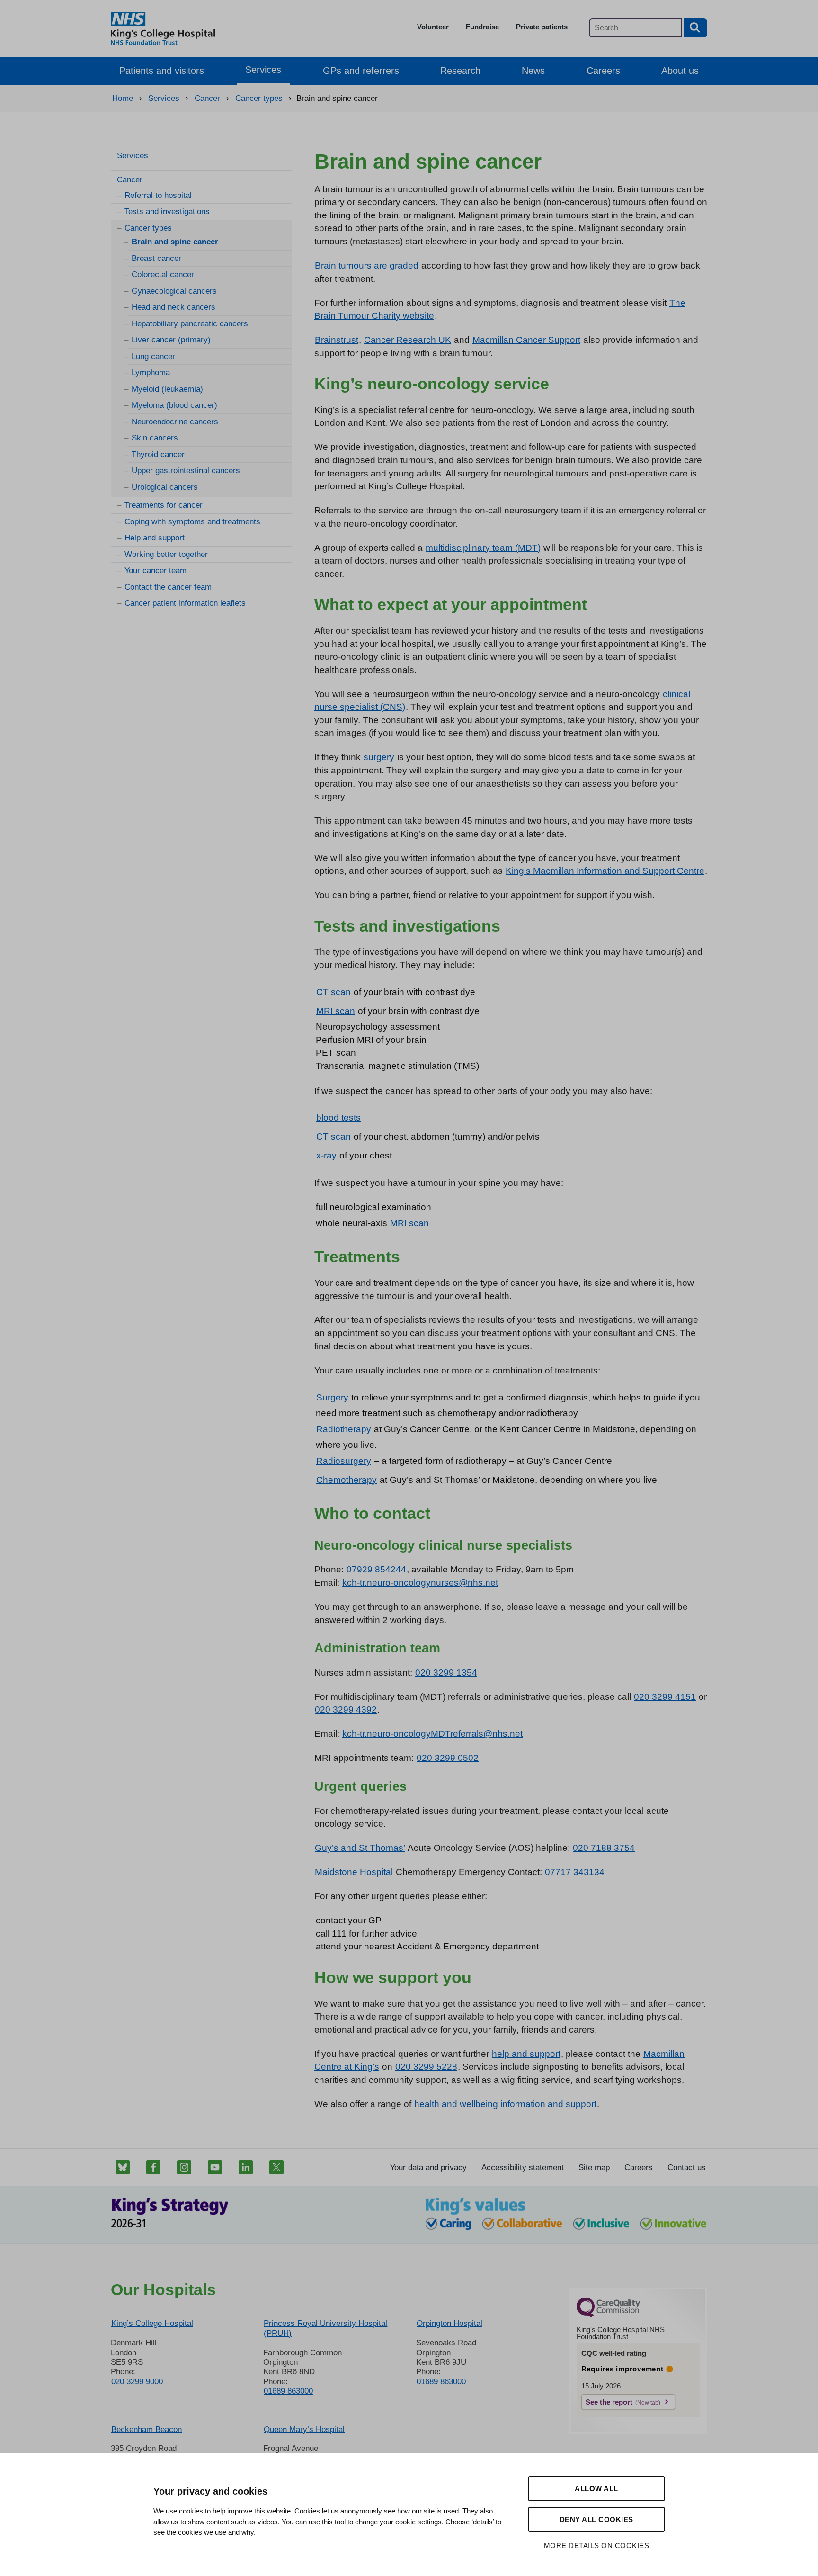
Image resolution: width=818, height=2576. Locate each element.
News (533, 71)
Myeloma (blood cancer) (174, 405)
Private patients (542, 27)
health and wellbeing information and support (505, 2104)
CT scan (333, 992)
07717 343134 (575, 1872)
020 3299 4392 (346, 1710)
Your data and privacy (428, 2168)
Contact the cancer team (168, 587)
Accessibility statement (523, 2168)
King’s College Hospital (152, 2323)
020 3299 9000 (137, 2382)
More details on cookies (597, 2545)
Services (263, 70)
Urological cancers (165, 487)
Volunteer (433, 27)
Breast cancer (156, 258)
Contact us (687, 2168)
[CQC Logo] (608, 2315)
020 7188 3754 (604, 1848)
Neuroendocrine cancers (175, 422)
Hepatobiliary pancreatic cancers (190, 324)
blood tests (338, 1117)
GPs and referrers (361, 71)
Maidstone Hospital (354, 1872)
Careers (603, 71)
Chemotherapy (347, 1480)
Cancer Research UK (408, 340)
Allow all (596, 2489)
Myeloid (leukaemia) (167, 389)
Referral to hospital (158, 195)
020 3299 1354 (446, 1673)
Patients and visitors (162, 71)
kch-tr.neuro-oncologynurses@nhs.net (420, 1583)
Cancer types (148, 228)
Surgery (332, 1397)
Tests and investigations (167, 211)
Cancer (130, 180)
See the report (609, 2402)
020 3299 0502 (448, 1758)
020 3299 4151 (665, 1697)
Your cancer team (156, 570)
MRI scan (336, 1011)
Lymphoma (151, 372)
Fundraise (482, 27)
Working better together (166, 554)
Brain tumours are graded (367, 265)
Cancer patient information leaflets (185, 603)
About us (680, 71)
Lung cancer (153, 356)
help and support (526, 2054)
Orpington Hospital (449, 2323)
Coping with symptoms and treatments (192, 522)
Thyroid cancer (158, 454)
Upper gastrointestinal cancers (186, 471)
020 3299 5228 (426, 2067)
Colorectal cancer (163, 274)
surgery (379, 757)
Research (460, 71)
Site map (594, 2168)
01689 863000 (288, 2391)
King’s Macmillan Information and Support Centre (605, 871)
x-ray (326, 1155)
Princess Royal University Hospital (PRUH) (325, 2328)
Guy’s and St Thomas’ (360, 1848)
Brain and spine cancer (175, 242)
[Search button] (695, 28)
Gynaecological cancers (174, 291)
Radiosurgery (344, 1461)
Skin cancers (155, 438)
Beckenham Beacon (147, 2429)
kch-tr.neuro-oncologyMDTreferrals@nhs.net (432, 1734)
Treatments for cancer (164, 505)
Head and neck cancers (173, 307)
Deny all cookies (596, 2519)
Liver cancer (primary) (171, 340)
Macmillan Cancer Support (526, 340)
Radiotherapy (344, 1429)
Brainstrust (337, 340)
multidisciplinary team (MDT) (483, 548)
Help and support (155, 538)
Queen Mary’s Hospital (304, 2429)
